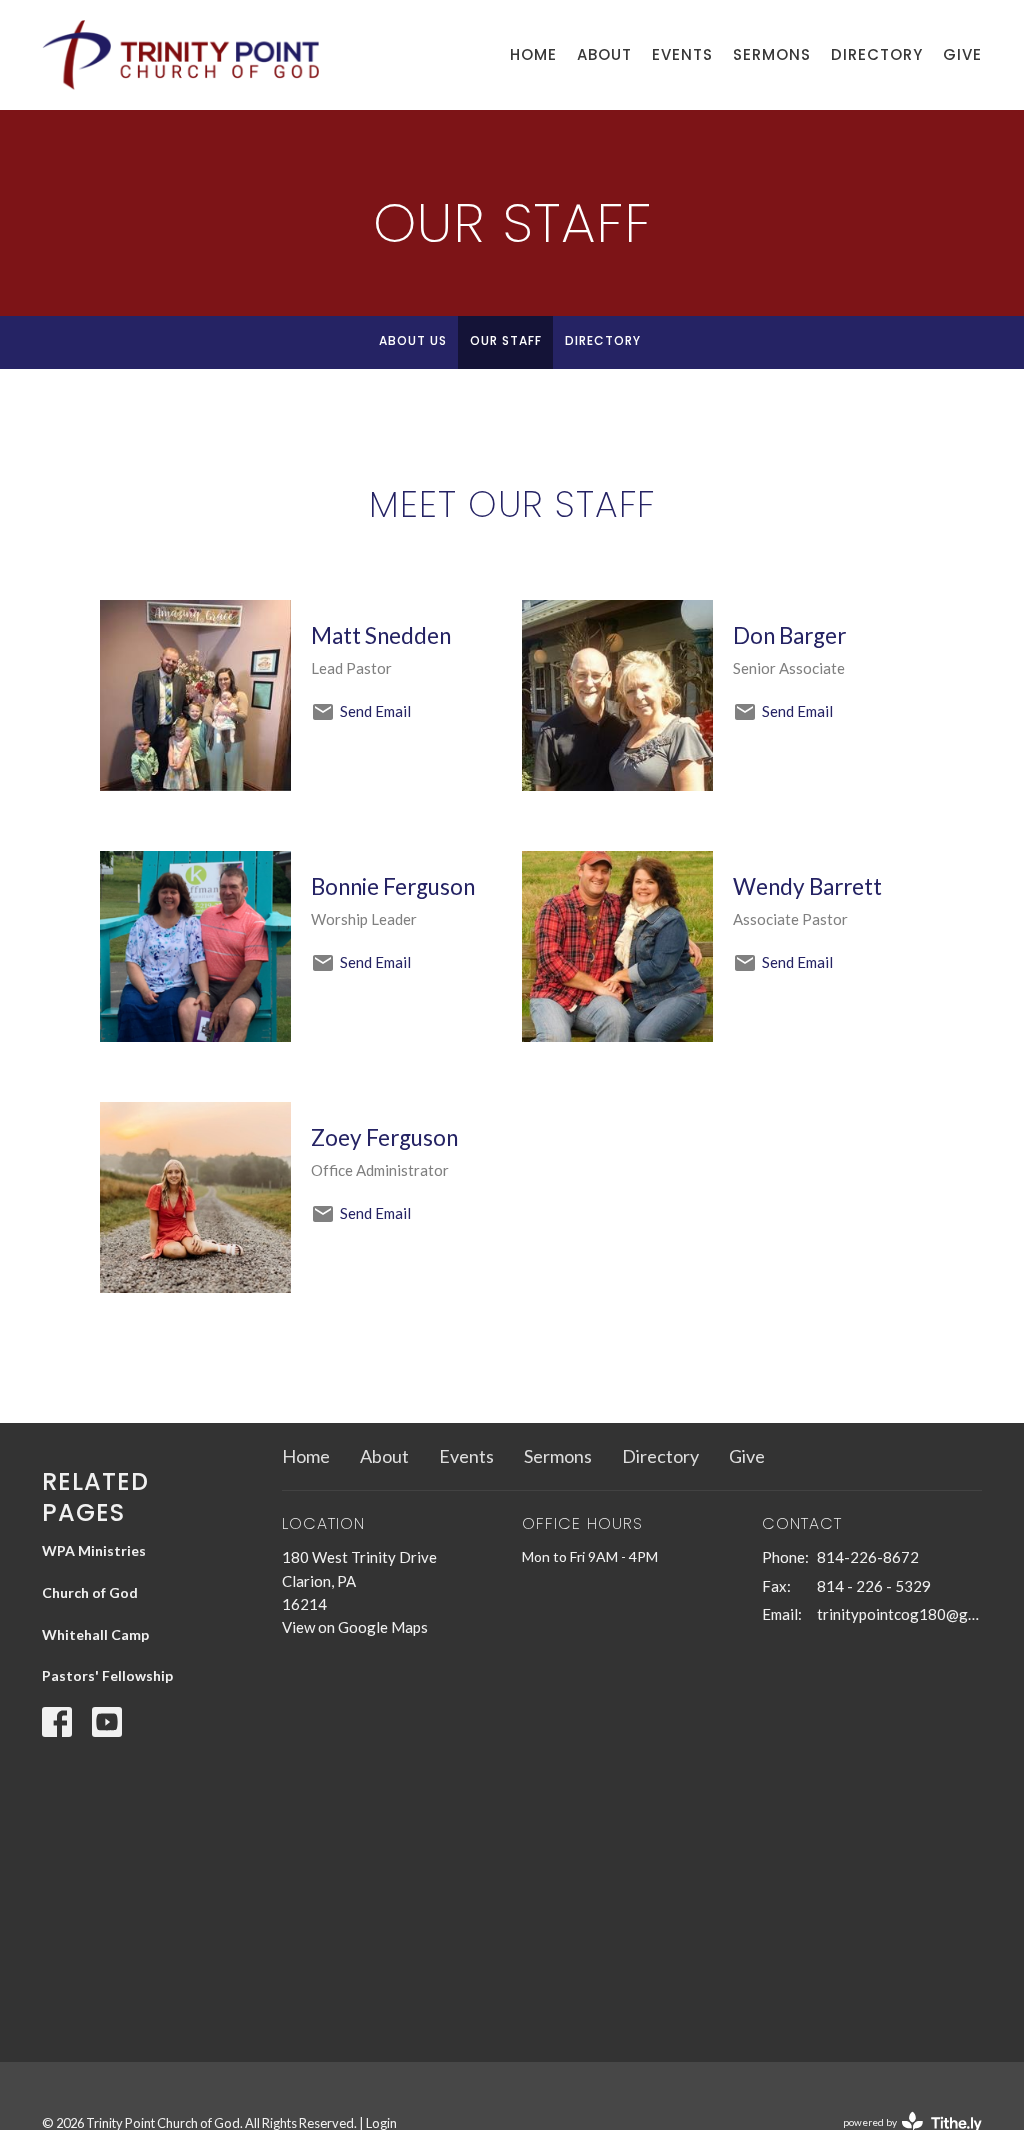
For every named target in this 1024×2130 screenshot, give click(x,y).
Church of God (90, 1592)
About (604, 54)
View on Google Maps (355, 1627)
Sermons (772, 54)
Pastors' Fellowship (107, 1675)
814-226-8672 (868, 1557)
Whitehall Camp (95, 1634)
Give (962, 54)
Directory (877, 54)
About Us (413, 340)
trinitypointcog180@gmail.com (899, 1614)
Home (533, 54)
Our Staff (506, 340)
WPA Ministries (94, 1550)
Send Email (375, 711)
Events (682, 54)
